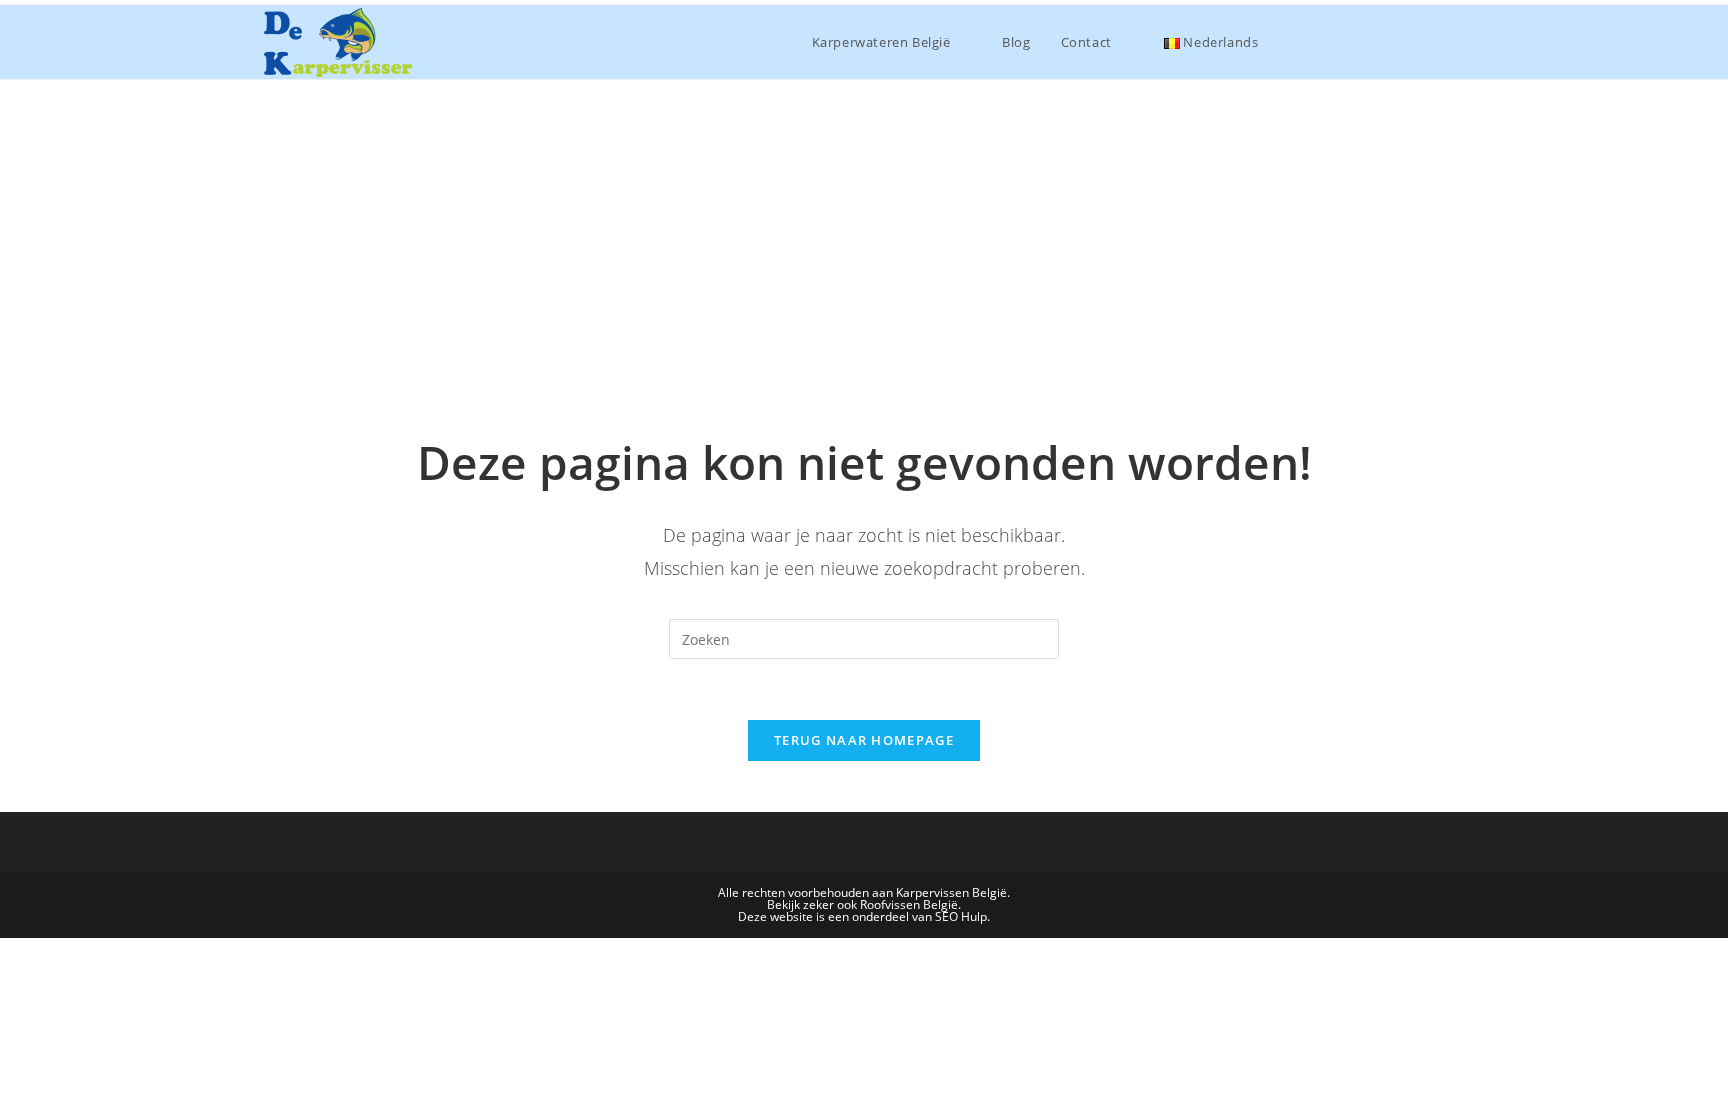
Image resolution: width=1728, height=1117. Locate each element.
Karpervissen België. (953, 892)
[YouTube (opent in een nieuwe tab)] (1450, 40)
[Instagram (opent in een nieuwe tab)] (1407, 40)
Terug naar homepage (864, 740)
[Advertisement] (864, 230)
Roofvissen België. (910, 904)
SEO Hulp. (962, 916)
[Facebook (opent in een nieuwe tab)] (1364, 40)
